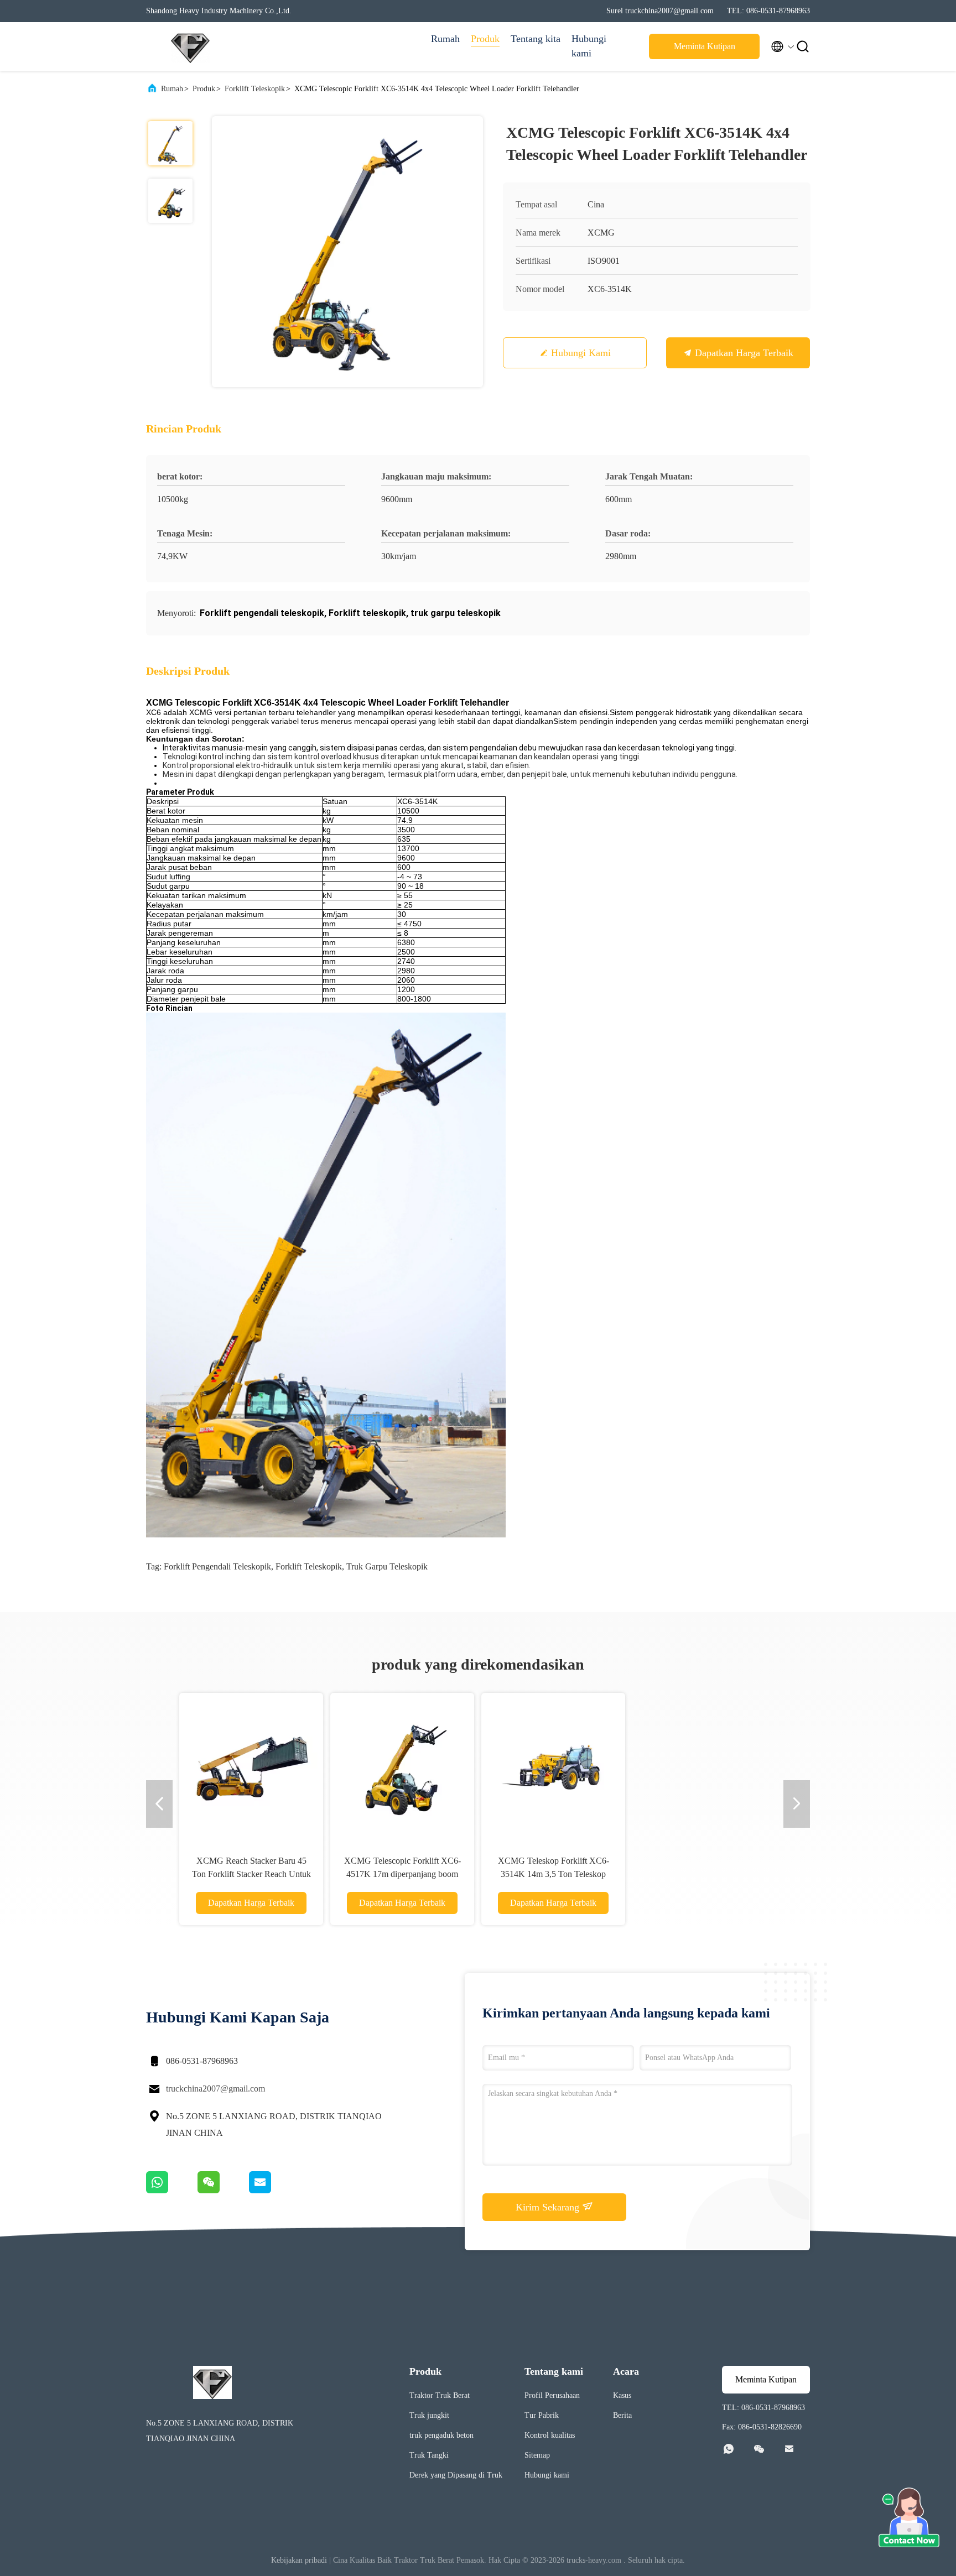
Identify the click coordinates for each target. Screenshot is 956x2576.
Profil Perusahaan (552, 2395)
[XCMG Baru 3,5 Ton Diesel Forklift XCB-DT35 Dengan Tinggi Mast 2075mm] (553, 1765)
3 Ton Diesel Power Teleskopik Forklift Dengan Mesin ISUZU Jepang (251, 1874)
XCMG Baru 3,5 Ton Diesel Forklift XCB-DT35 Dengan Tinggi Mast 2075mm (553, 1874)
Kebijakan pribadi (299, 2560)
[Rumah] (190, 46)
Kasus (622, 2395)
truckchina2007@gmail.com (215, 2089)
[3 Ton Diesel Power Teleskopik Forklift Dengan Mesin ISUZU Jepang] (251, 1765)
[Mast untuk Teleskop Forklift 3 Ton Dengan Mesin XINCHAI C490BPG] (402, 1765)
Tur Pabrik (542, 2415)
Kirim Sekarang (549, 2207)
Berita (622, 2415)
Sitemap (537, 2455)
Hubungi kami (589, 46)
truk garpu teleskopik (387, 1566)
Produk (485, 39)
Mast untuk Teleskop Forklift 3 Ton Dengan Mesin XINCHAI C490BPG (402, 1874)
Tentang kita (536, 39)
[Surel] (274, 2191)
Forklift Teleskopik (255, 89)
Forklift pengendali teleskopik (217, 1566)
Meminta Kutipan (705, 46)
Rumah (445, 39)
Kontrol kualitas (550, 2435)
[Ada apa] (172, 2191)
